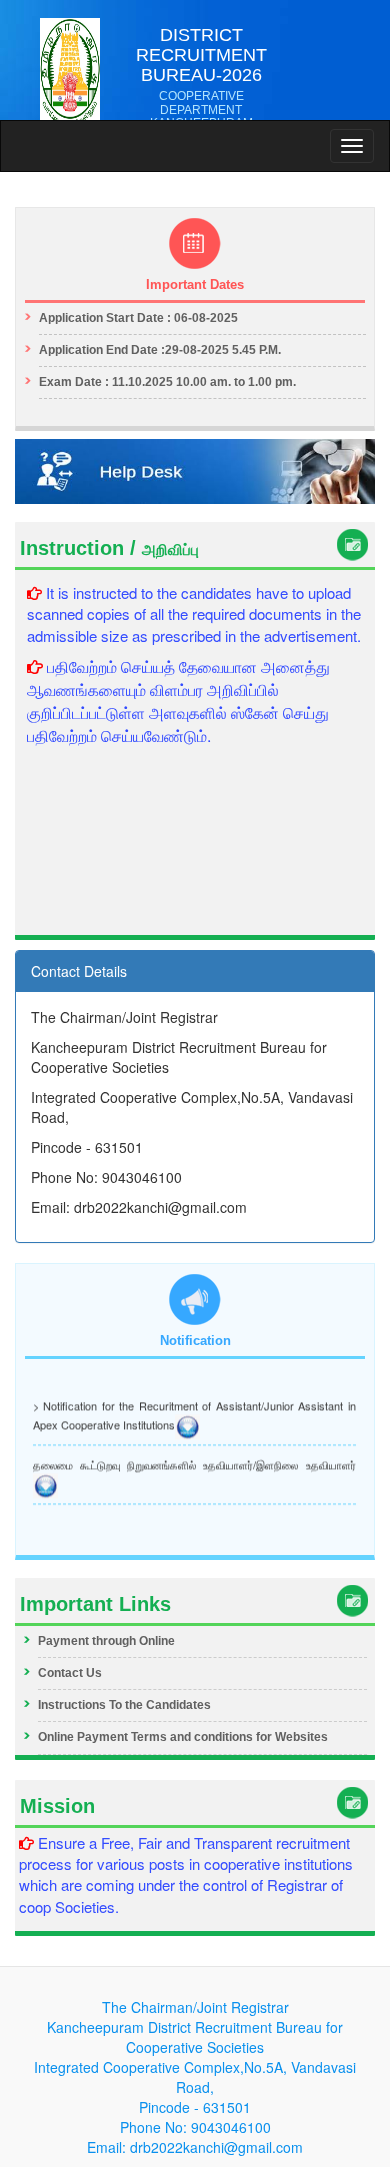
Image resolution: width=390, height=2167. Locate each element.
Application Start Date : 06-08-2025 (138, 318)
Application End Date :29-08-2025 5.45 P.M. (160, 350)
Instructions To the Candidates (124, 1705)
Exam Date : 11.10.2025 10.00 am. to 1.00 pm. (167, 382)
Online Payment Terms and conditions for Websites (183, 1737)
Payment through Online (106, 1641)
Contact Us (70, 1673)
